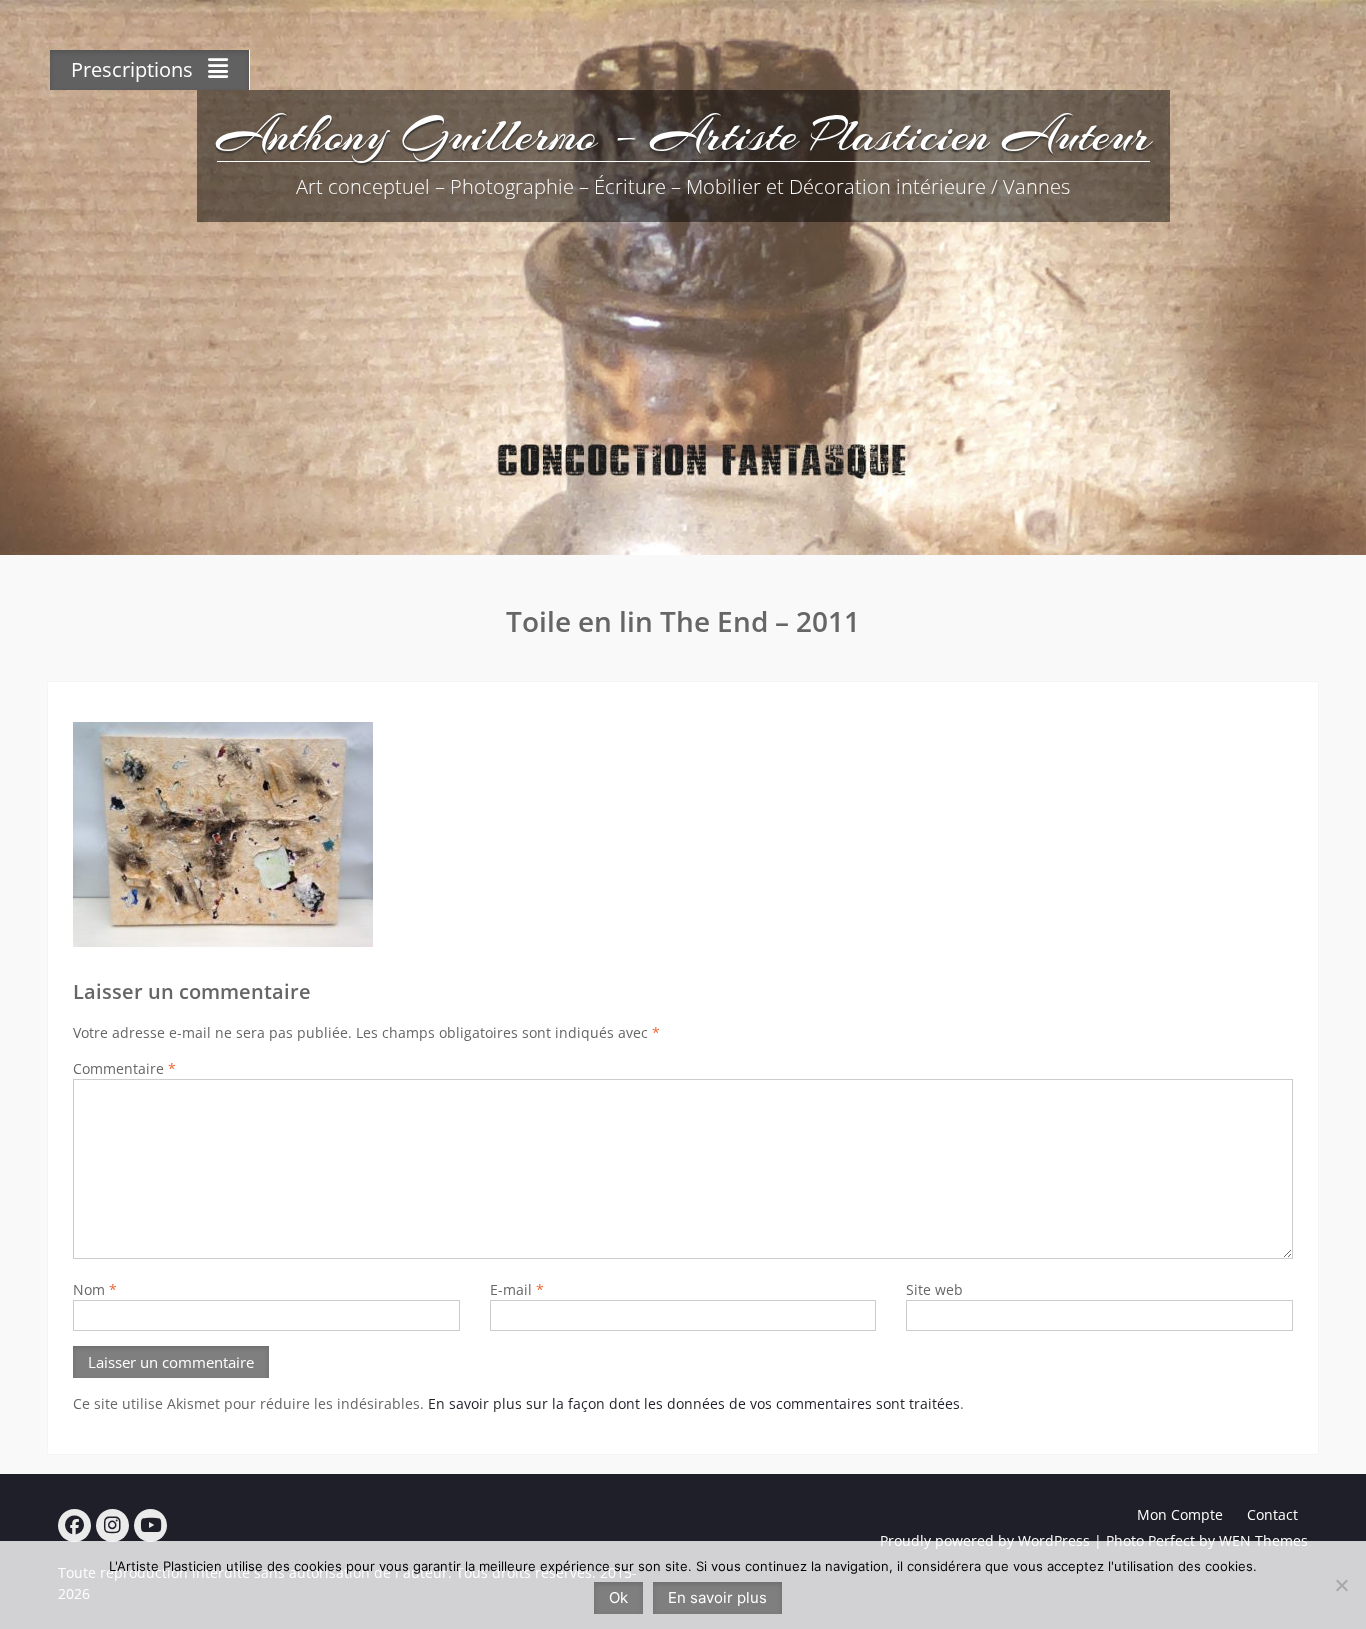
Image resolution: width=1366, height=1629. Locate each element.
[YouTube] (150, 1525)
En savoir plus (717, 1597)
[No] (1341, 1585)
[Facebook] (74, 1525)
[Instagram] (112, 1525)
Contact (1272, 1514)
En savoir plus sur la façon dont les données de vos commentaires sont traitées (694, 1403)
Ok (618, 1597)
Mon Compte (1180, 1514)
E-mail (517, 1289)
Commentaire (124, 1068)
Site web (934, 1289)
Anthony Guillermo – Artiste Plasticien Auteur (683, 135)
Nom (95, 1289)
